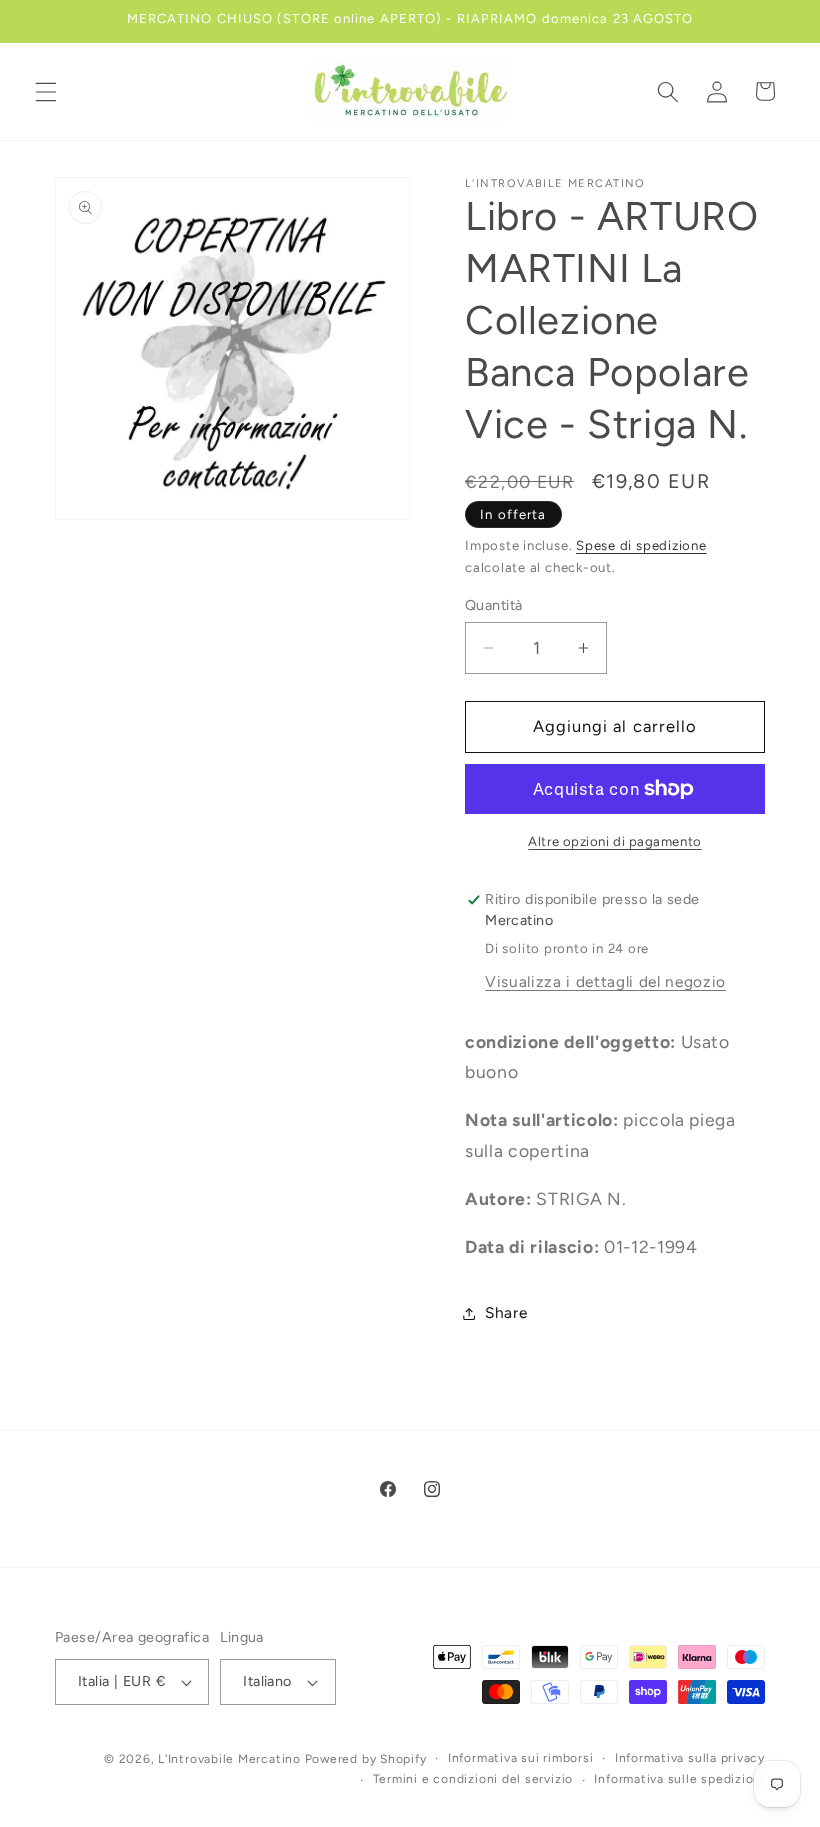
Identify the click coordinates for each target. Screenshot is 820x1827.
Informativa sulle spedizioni (679, 1779)
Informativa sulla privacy (690, 1758)
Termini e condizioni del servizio (473, 1779)
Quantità (494, 605)
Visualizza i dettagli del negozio (605, 981)
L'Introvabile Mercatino (229, 1759)
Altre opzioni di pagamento (614, 841)
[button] (46, 91)
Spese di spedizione (641, 545)
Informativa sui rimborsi (520, 1758)
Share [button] (506, 1312)
